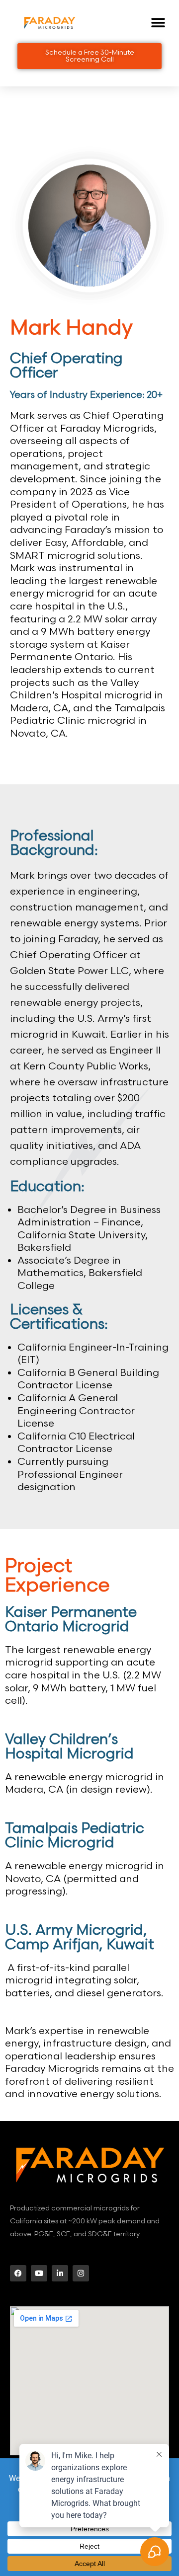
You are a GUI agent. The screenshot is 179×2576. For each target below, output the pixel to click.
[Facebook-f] (18, 2273)
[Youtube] (39, 2273)
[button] (158, 23)
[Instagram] (81, 2273)
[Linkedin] (60, 2273)
